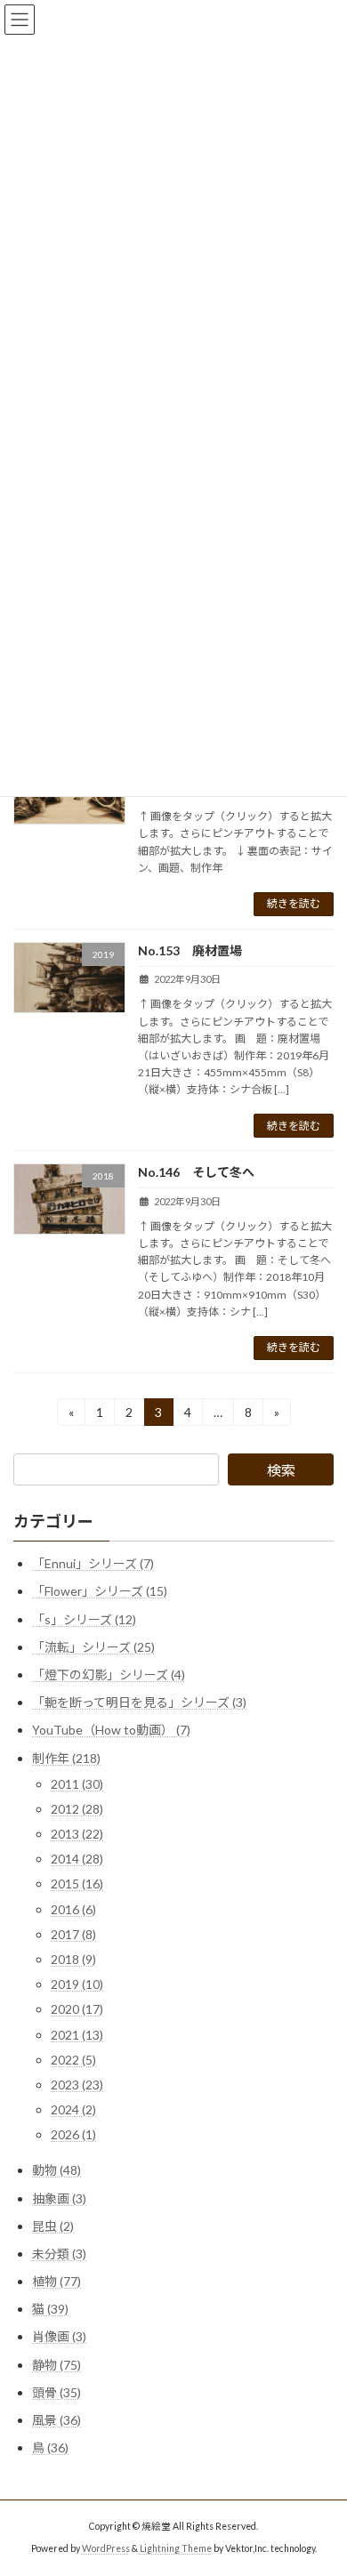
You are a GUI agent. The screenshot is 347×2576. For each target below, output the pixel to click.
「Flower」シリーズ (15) (100, 1591)
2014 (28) (77, 1859)
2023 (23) (77, 2085)
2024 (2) (73, 2109)
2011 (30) (77, 1784)
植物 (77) (56, 2281)
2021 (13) (77, 2035)
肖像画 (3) (59, 2336)
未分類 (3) (59, 2254)
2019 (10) (77, 1984)
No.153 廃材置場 (190, 950)
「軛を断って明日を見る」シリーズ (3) (139, 1702)
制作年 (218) (66, 1757)
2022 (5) (73, 2060)
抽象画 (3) (59, 2198)
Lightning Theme (176, 2548)
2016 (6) (73, 1909)
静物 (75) (56, 2365)
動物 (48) (56, 2170)
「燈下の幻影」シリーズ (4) (109, 1674)
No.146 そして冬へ (196, 1172)
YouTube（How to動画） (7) (111, 1730)
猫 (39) (50, 2309)
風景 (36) (56, 2420)
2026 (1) (73, 2134)
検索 (281, 1470)
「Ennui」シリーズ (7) (93, 1563)
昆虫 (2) (53, 2226)
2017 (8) (73, 1934)
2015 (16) (77, 1884)
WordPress (106, 2548)
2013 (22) (77, 1834)
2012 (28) (77, 1809)
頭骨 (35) (56, 2392)
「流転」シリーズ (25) (93, 1647)
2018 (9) (73, 1959)
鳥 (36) (50, 2447)
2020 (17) (77, 2009)
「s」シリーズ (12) (84, 1619)
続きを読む (294, 903)
